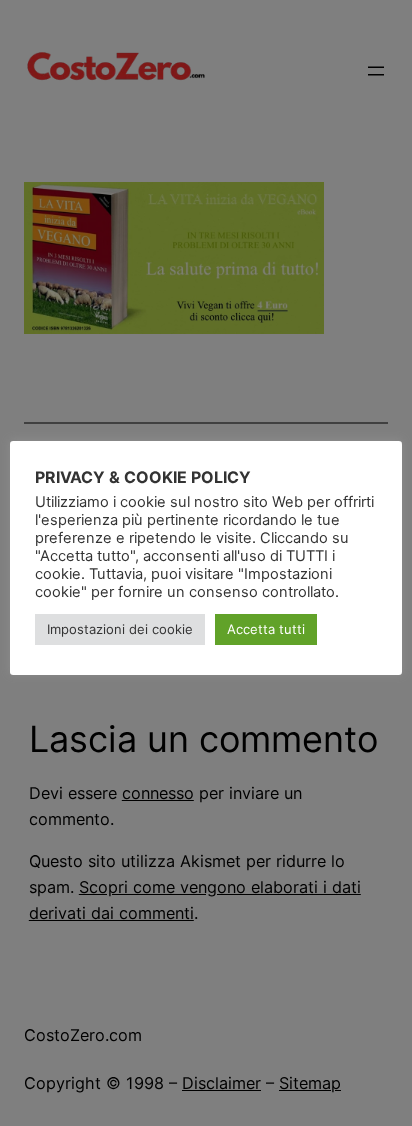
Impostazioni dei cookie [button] (120, 629)
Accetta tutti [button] (266, 629)
